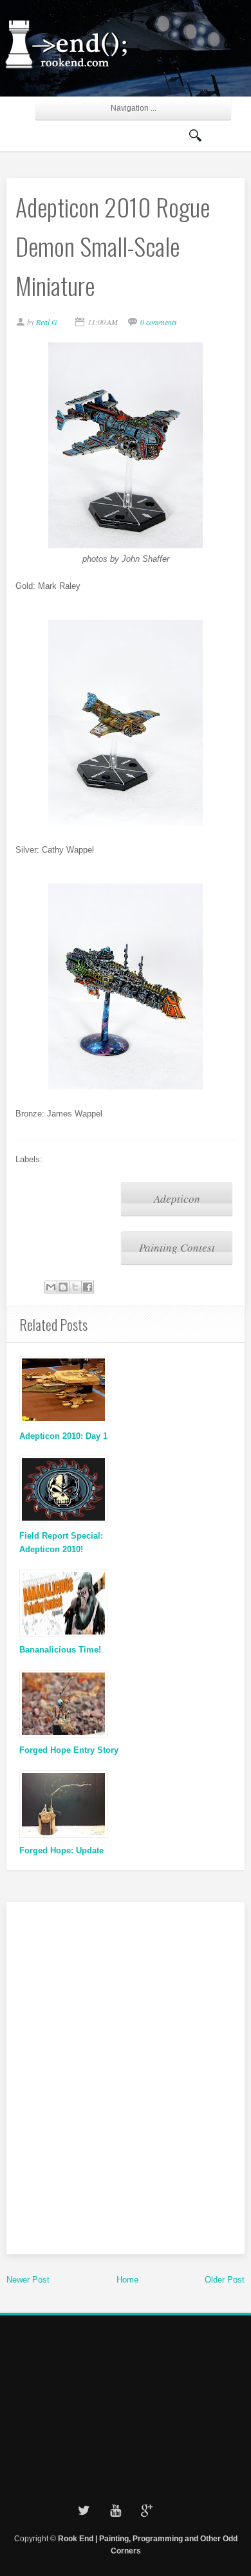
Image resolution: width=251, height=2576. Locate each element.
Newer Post (28, 2280)
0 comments (159, 322)
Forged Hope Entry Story (69, 1750)
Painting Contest (177, 1247)
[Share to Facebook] (88, 1287)
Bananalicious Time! (60, 1650)
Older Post (225, 2280)
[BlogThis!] (63, 1287)
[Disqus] (126, 2076)
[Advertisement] (126, 2405)
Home (127, 2280)
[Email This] (51, 1287)
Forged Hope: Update (61, 1850)
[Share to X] (75, 1287)
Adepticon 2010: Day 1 (63, 1436)
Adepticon (177, 1199)
